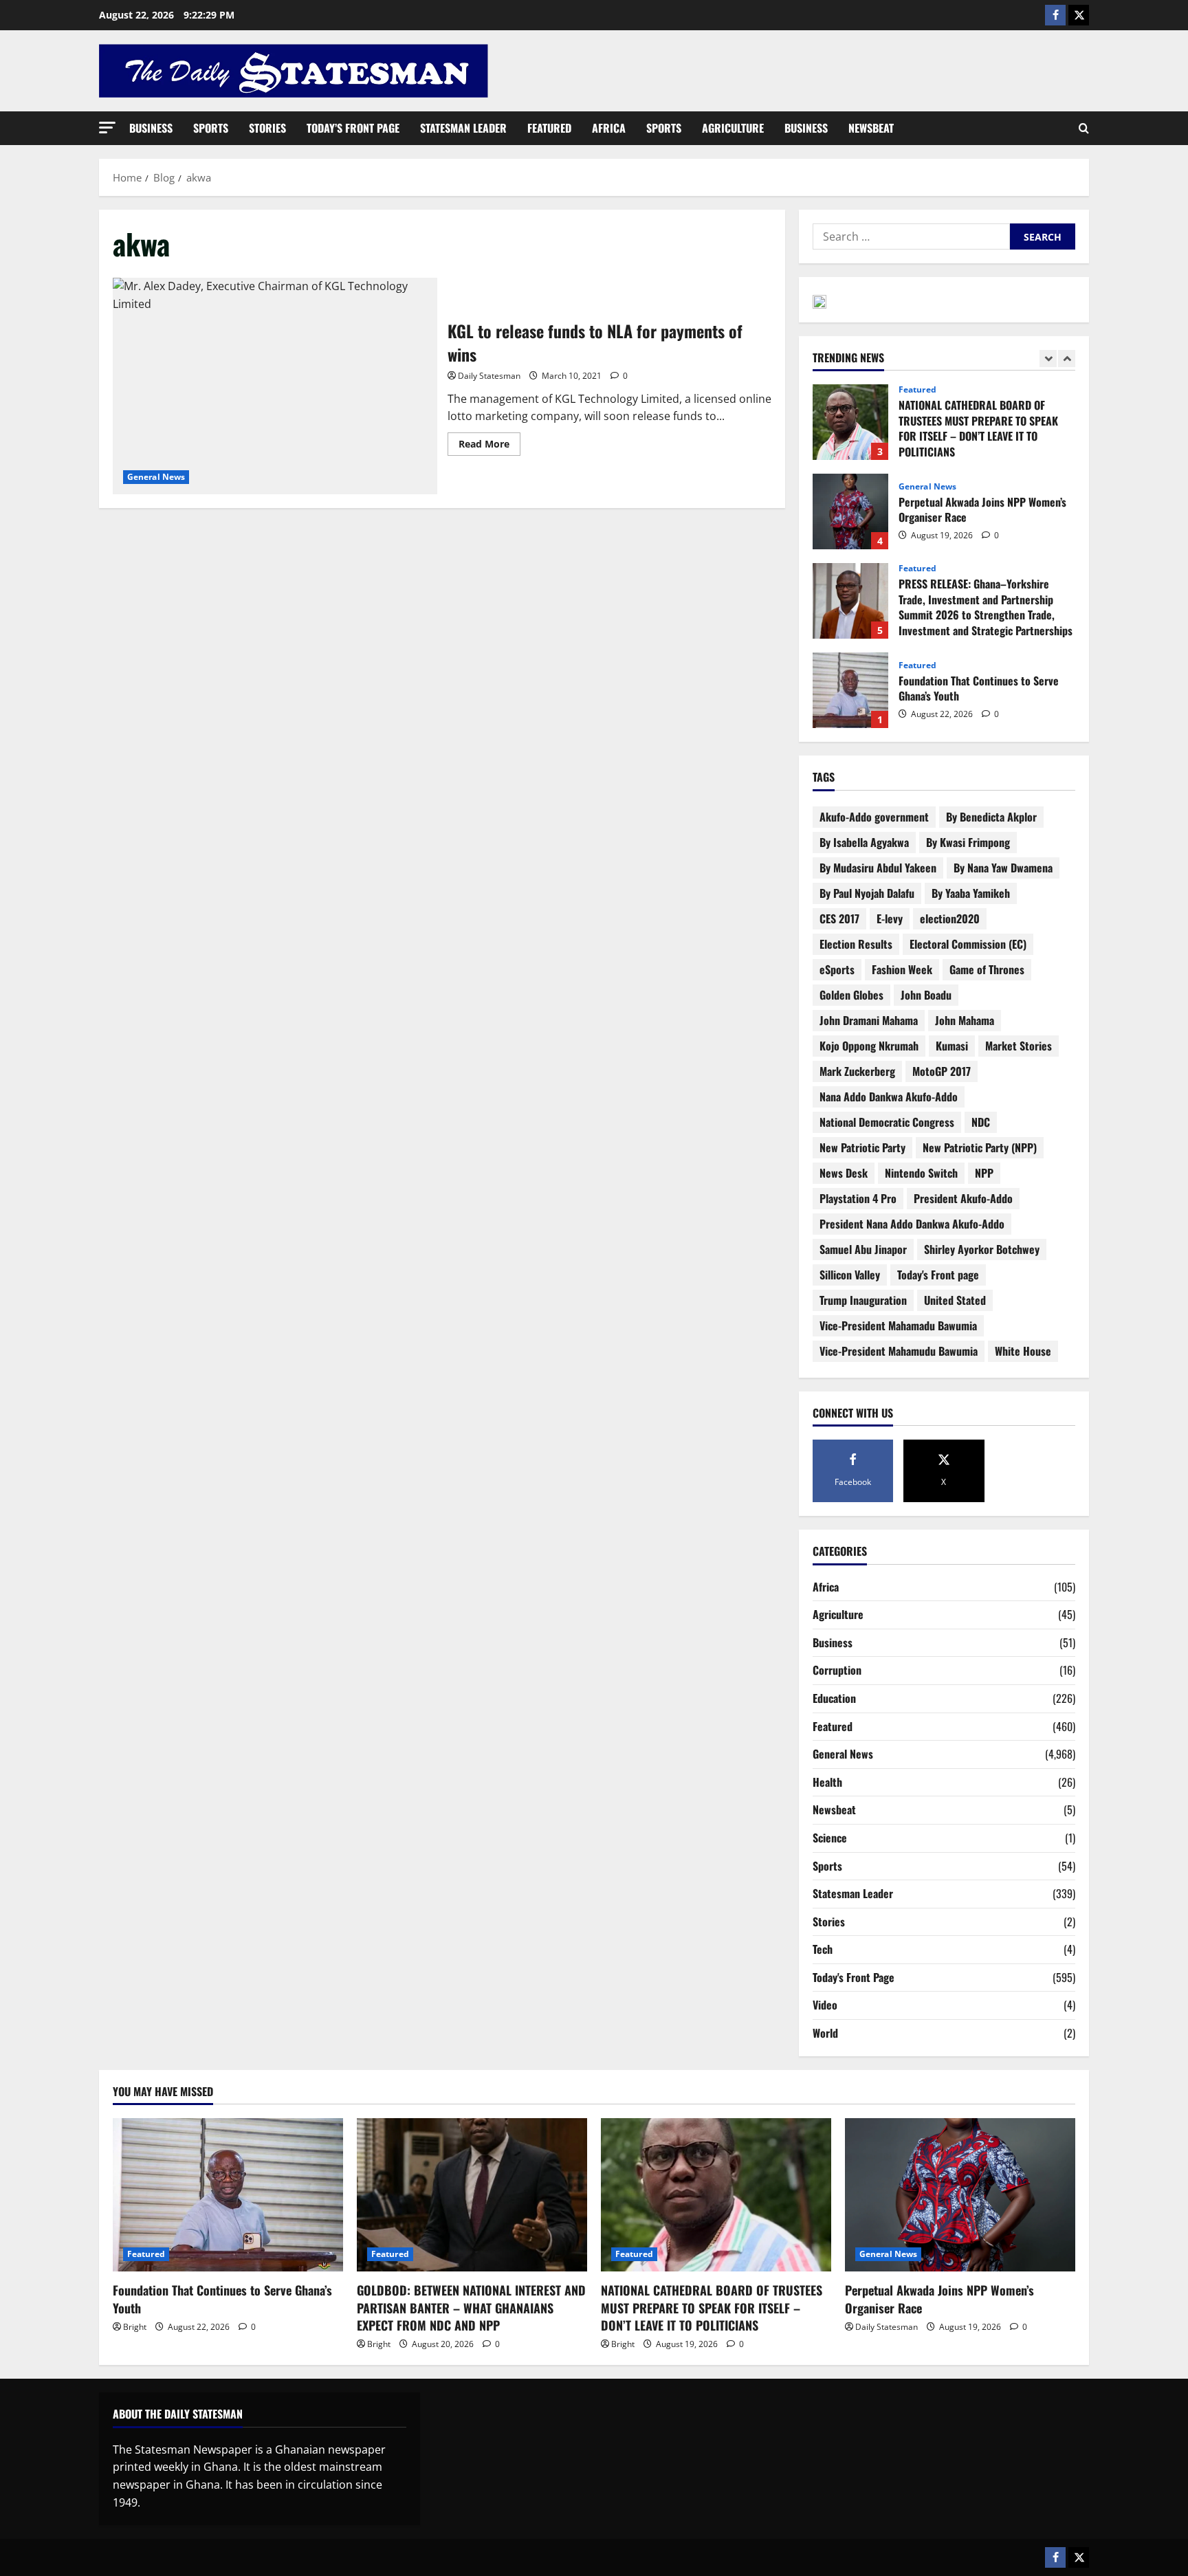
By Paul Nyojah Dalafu (867, 893)
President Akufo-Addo (963, 1198)
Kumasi (952, 1046)
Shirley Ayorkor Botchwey (982, 1249)
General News (156, 477)
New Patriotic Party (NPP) (980, 1147)
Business (151, 128)
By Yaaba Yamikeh (971, 893)
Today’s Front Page (353, 128)
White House (1023, 1351)
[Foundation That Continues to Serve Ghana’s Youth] (228, 2195)
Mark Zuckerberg (857, 1071)
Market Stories (1019, 1046)
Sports (211, 128)
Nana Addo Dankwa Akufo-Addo (889, 1097)
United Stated (955, 1300)
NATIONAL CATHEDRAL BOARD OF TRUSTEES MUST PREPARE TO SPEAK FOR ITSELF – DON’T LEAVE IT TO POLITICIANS (850, 422)
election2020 (950, 918)
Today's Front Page (854, 1977)
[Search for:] (911, 236)
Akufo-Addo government (874, 817)
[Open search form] (1084, 129)
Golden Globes (851, 995)
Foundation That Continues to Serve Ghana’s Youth (850, 690)
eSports (837, 969)
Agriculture (733, 128)
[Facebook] (1055, 15)
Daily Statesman (489, 376)
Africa (609, 128)
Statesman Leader (463, 128)
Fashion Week (902, 969)
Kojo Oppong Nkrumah (869, 1046)
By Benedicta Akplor (991, 817)
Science (830, 1838)
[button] (107, 128)
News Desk (844, 1173)
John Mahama (965, 1020)
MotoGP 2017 (942, 1071)
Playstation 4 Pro (858, 1198)
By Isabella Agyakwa (864, 842)
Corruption (837, 1670)
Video (825, 2005)
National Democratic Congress (887, 1122)
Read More (489, 441)
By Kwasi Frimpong (968, 842)
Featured (549, 128)
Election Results (856, 944)
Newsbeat (871, 128)
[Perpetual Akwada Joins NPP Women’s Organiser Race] (960, 2195)
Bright (135, 2327)
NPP (984, 1173)
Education (834, 1698)
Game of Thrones (987, 969)
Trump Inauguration (863, 1300)
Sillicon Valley (850, 1275)
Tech (823, 1949)
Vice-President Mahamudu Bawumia (899, 1351)
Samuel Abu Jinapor (863, 1249)
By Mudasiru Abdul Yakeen (878, 868)
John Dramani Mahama (869, 1020)
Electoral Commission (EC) (968, 944)
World (825, 2033)
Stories (267, 128)
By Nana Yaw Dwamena (1003, 868)
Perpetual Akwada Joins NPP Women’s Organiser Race (850, 511)
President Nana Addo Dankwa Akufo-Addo (912, 1224)
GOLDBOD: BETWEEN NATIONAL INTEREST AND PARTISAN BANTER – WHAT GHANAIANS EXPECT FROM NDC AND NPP (471, 2307)
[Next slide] (1067, 359)
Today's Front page (938, 1275)
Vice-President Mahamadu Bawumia (898, 1325)
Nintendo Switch (921, 1173)
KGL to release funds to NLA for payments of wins (275, 386)
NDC (981, 1122)
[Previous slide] (1048, 359)
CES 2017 (839, 918)
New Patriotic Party (862, 1147)
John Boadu (926, 995)
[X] (1079, 15)
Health (827, 1782)
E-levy (890, 918)
